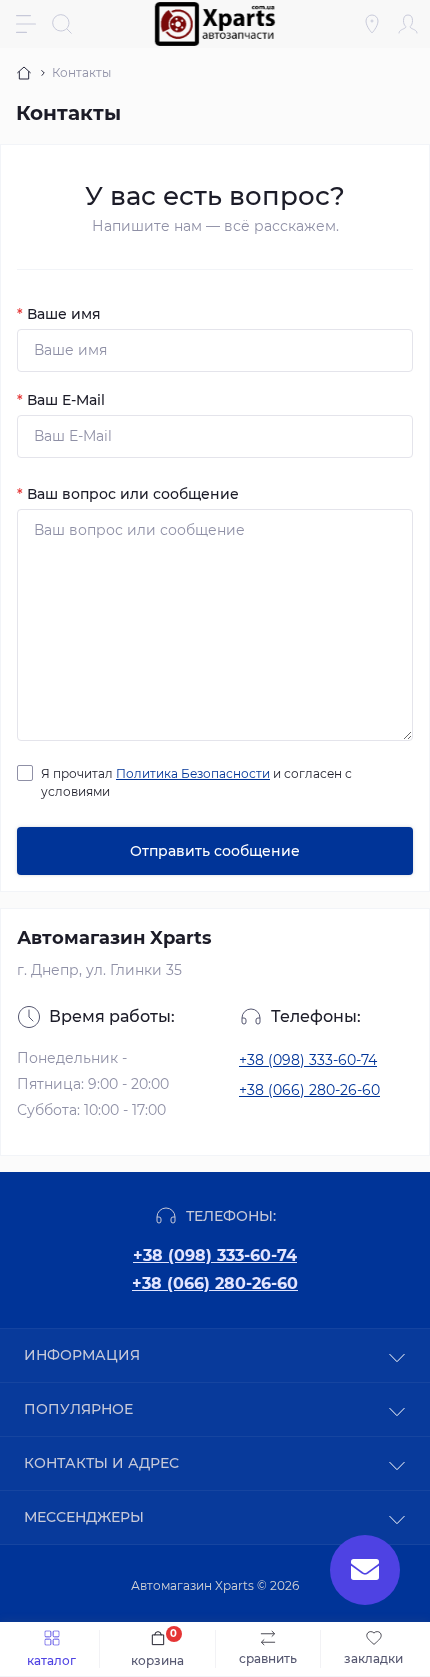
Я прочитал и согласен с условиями (196, 782)
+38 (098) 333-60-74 (308, 1060)
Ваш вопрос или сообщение (128, 494)
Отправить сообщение (215, 851)
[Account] (408, 24)
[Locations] (372, 24)
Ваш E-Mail (61, 400)
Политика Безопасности (193, 773)
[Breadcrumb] (24, 73)
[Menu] (26, 24)
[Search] (62, 24)
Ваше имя (59, 314)
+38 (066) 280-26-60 (309, 1090)
